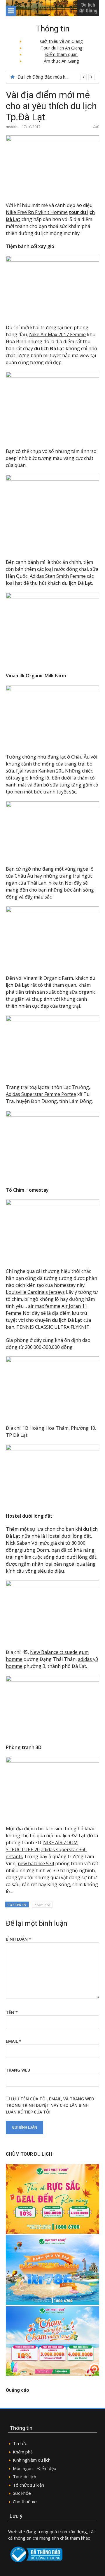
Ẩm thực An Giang (61, 61)
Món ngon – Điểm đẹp (35, 2468)
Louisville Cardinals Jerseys (35, 1292)
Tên (12, 2012)
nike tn (56, 883)
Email (14, 2041)
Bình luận (19, 1939)
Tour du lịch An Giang (62, 48)
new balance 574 (36, 1863)
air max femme (44, 1306)
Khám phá (42, 1905)
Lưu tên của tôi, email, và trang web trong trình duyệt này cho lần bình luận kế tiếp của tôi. (50, 2105)
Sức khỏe (22, 2493)
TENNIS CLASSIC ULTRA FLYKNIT (53, 1327)
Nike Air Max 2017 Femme (57, 334)
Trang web (18, 2070)
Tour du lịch (24, 2476)
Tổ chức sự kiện (28, 2485)
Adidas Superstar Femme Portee (41, 1094)
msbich (12, 127)
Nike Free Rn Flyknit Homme (37, 212)
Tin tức (20, 2443)
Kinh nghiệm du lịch (32, 2460)
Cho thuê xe (25, 2501)
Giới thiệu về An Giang (61, 41)
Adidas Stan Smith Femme (58, 576)
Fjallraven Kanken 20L (40, 771)
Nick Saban (18, 1543)
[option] (56, 77)
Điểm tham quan (61, 54)
